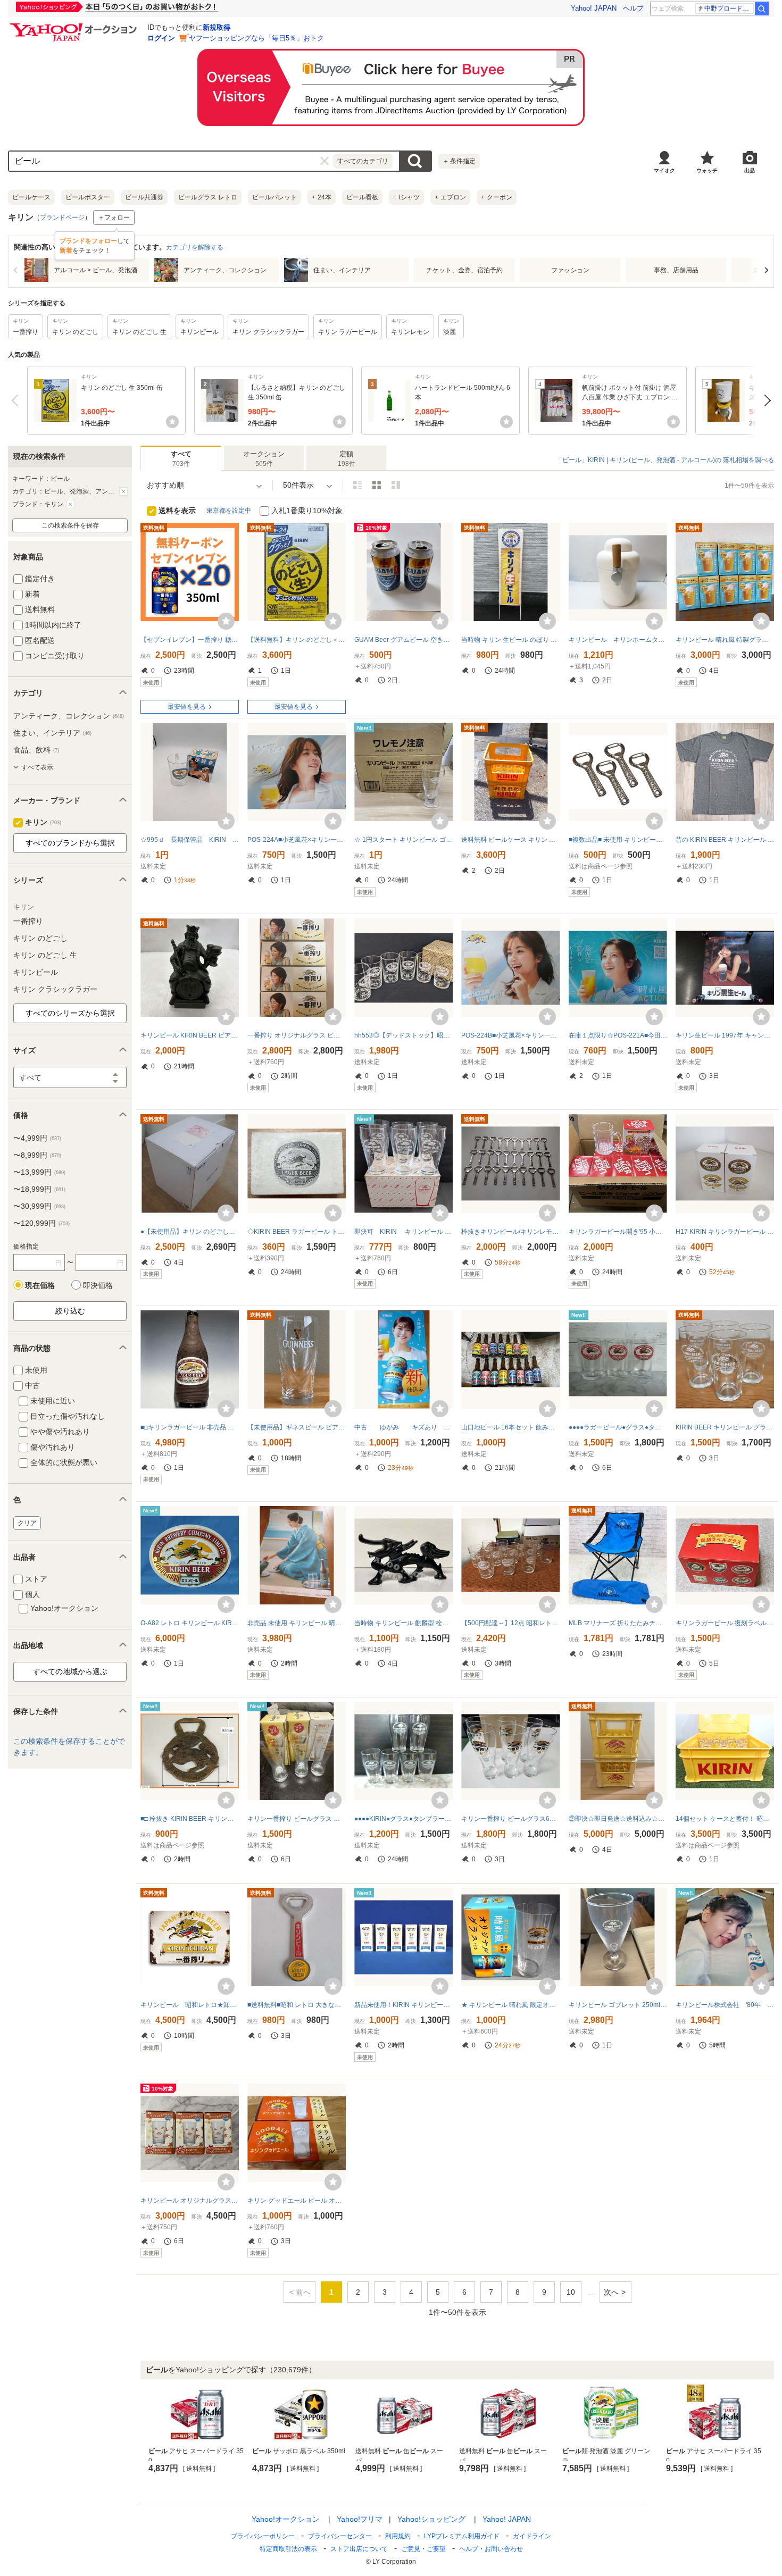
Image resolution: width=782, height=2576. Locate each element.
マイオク (664, 170)
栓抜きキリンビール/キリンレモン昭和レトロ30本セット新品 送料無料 (510, 1232)
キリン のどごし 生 (45, 955)
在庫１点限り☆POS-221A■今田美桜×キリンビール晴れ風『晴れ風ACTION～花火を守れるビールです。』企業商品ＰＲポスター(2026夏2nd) (618, 1035)
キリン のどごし (40, 938)
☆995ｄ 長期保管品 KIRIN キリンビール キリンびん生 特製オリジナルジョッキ (190, 840)
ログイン (161, 38)
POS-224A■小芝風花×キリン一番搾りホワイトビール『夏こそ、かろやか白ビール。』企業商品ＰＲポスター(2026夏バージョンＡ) (297, 840)
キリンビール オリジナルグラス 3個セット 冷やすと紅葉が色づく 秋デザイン (190, 2201)
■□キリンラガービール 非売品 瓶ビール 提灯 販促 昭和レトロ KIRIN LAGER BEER (190, 1427)
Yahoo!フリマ (360, 2519)
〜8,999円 (37, 1155)
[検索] (762, 9)
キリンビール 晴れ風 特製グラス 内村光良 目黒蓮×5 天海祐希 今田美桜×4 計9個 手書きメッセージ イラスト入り (725, 640)
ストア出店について (359, 2549)
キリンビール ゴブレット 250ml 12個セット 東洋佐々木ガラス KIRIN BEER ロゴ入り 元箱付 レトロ (618, 2005)
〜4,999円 (37, 1138)
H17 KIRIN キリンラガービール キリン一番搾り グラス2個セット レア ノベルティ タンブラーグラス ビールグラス (725, 1232)
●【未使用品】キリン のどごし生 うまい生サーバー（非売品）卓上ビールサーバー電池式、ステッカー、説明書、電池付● (190, 1232)
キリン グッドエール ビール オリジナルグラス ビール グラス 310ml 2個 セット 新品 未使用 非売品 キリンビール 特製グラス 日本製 (297, 2201)
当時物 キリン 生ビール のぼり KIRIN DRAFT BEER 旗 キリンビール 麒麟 (510, 640)
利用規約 (398, 2536)
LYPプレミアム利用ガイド (462, 2536)
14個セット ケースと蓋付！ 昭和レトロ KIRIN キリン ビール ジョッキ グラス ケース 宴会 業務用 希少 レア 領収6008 (725, 1819)
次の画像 (766, 270)
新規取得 (217, 27)
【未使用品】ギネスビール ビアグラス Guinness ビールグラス (297, 1427)
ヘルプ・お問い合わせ (491, 2549)
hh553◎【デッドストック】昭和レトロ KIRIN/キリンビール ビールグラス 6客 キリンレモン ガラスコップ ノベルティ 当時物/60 (404, 1035)
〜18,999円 (39, 1189)
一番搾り (28, 921)
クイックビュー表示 (396, 485)
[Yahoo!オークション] (75, 26)
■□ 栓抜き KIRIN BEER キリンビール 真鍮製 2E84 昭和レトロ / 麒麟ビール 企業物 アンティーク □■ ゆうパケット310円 (190, 1819)
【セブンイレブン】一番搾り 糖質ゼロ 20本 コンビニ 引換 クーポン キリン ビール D (190, 640)
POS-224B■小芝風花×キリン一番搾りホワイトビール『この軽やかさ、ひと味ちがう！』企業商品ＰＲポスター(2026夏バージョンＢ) (510, 1035)
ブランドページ (62, 218)
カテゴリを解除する (195, 247)
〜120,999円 (41, 1223)
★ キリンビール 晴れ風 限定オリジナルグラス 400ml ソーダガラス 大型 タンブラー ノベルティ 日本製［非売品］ (510, 2005)
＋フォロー (114, 218)
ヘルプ (633, 8)
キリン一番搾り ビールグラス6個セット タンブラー (510, 1819)
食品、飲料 (36, 750)
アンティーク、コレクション (69, 716)
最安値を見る (187, 707)
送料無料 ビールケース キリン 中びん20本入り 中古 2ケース (510, 840)
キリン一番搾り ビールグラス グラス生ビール (297, 1819)
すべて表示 (37, 767)
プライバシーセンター (340, 2536)
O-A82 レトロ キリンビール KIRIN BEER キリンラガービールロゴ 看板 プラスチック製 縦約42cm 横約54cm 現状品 (190, 1623)
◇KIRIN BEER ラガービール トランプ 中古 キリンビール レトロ (297, 1232)
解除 (123, 491)
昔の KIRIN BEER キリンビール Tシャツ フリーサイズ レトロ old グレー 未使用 (725, 840)
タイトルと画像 (357, 485)
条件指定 (459, 161)
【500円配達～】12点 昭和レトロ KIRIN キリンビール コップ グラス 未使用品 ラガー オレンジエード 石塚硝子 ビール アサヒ (510, 1623)
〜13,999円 (39, 1172)
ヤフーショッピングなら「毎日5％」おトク (256, 38)
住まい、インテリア (52, 733)
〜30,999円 (39, 1206)
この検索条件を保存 (70, 525)
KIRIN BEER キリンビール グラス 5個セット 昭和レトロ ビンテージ (725, 1427)
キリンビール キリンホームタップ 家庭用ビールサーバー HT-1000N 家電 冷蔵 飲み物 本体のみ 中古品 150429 (618, 640)
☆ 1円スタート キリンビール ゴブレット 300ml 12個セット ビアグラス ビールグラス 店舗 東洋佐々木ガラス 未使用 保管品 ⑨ (404, 840)
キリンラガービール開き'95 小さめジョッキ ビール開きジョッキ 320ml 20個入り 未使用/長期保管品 (618, 1232)
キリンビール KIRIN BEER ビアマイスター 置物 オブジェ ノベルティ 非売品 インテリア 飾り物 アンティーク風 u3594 (190, 1035)
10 (571, 2292)
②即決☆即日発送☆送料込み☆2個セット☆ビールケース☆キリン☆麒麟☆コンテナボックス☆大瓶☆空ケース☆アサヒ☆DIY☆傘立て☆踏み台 (618, 1819)
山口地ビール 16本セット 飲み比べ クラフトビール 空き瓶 (510, 1427)
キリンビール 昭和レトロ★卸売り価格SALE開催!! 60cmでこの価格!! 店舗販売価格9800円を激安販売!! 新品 (190, 2005)
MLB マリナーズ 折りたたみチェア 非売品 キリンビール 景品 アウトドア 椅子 (618, 1623)
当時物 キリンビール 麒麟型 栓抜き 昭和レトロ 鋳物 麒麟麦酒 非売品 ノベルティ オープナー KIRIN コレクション (404, 1623)
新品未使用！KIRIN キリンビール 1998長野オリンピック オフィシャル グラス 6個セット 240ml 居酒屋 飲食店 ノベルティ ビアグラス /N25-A (404, 2005)
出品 (750, 170)
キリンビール (36, 972)
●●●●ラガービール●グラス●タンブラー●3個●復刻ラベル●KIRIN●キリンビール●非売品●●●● (618, 1427)
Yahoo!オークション (286, 2519)
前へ (17, 400)
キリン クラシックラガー (55, 989)
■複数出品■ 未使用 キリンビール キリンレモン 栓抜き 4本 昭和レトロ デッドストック (618, 840)
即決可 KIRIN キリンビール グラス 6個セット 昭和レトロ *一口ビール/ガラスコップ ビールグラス (404, 1232)
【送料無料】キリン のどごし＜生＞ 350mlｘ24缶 (297, 640)
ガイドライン (532, 2536)
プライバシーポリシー (263, 2536)
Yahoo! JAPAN (594, 8)
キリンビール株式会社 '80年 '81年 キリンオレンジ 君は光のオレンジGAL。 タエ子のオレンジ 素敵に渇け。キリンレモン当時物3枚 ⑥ (725, 2005)
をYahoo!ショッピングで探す (231, 2370)
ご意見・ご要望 (423, 2549)
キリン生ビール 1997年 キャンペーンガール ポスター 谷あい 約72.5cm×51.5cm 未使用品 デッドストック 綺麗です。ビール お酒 (725, 1035)
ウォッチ (707, 170)
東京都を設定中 (229, 511)
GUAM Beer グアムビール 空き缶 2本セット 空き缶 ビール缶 (404, 640)
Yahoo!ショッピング (431, 2519)
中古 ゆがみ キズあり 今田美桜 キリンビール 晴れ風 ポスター (404, 1427)
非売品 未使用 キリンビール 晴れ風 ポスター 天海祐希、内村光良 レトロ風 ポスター (297, 1623)
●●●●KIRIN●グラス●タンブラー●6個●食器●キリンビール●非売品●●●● (404, 1819)
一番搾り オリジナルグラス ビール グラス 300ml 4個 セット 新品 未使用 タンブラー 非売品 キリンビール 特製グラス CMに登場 (297, 1035)
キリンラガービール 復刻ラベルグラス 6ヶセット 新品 (725, 1623)
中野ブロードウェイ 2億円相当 (729, 9)
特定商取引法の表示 (288, 2549)
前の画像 (16, 270)
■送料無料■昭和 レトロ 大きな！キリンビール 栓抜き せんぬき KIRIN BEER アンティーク (297, 2005)
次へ (765, 400)
